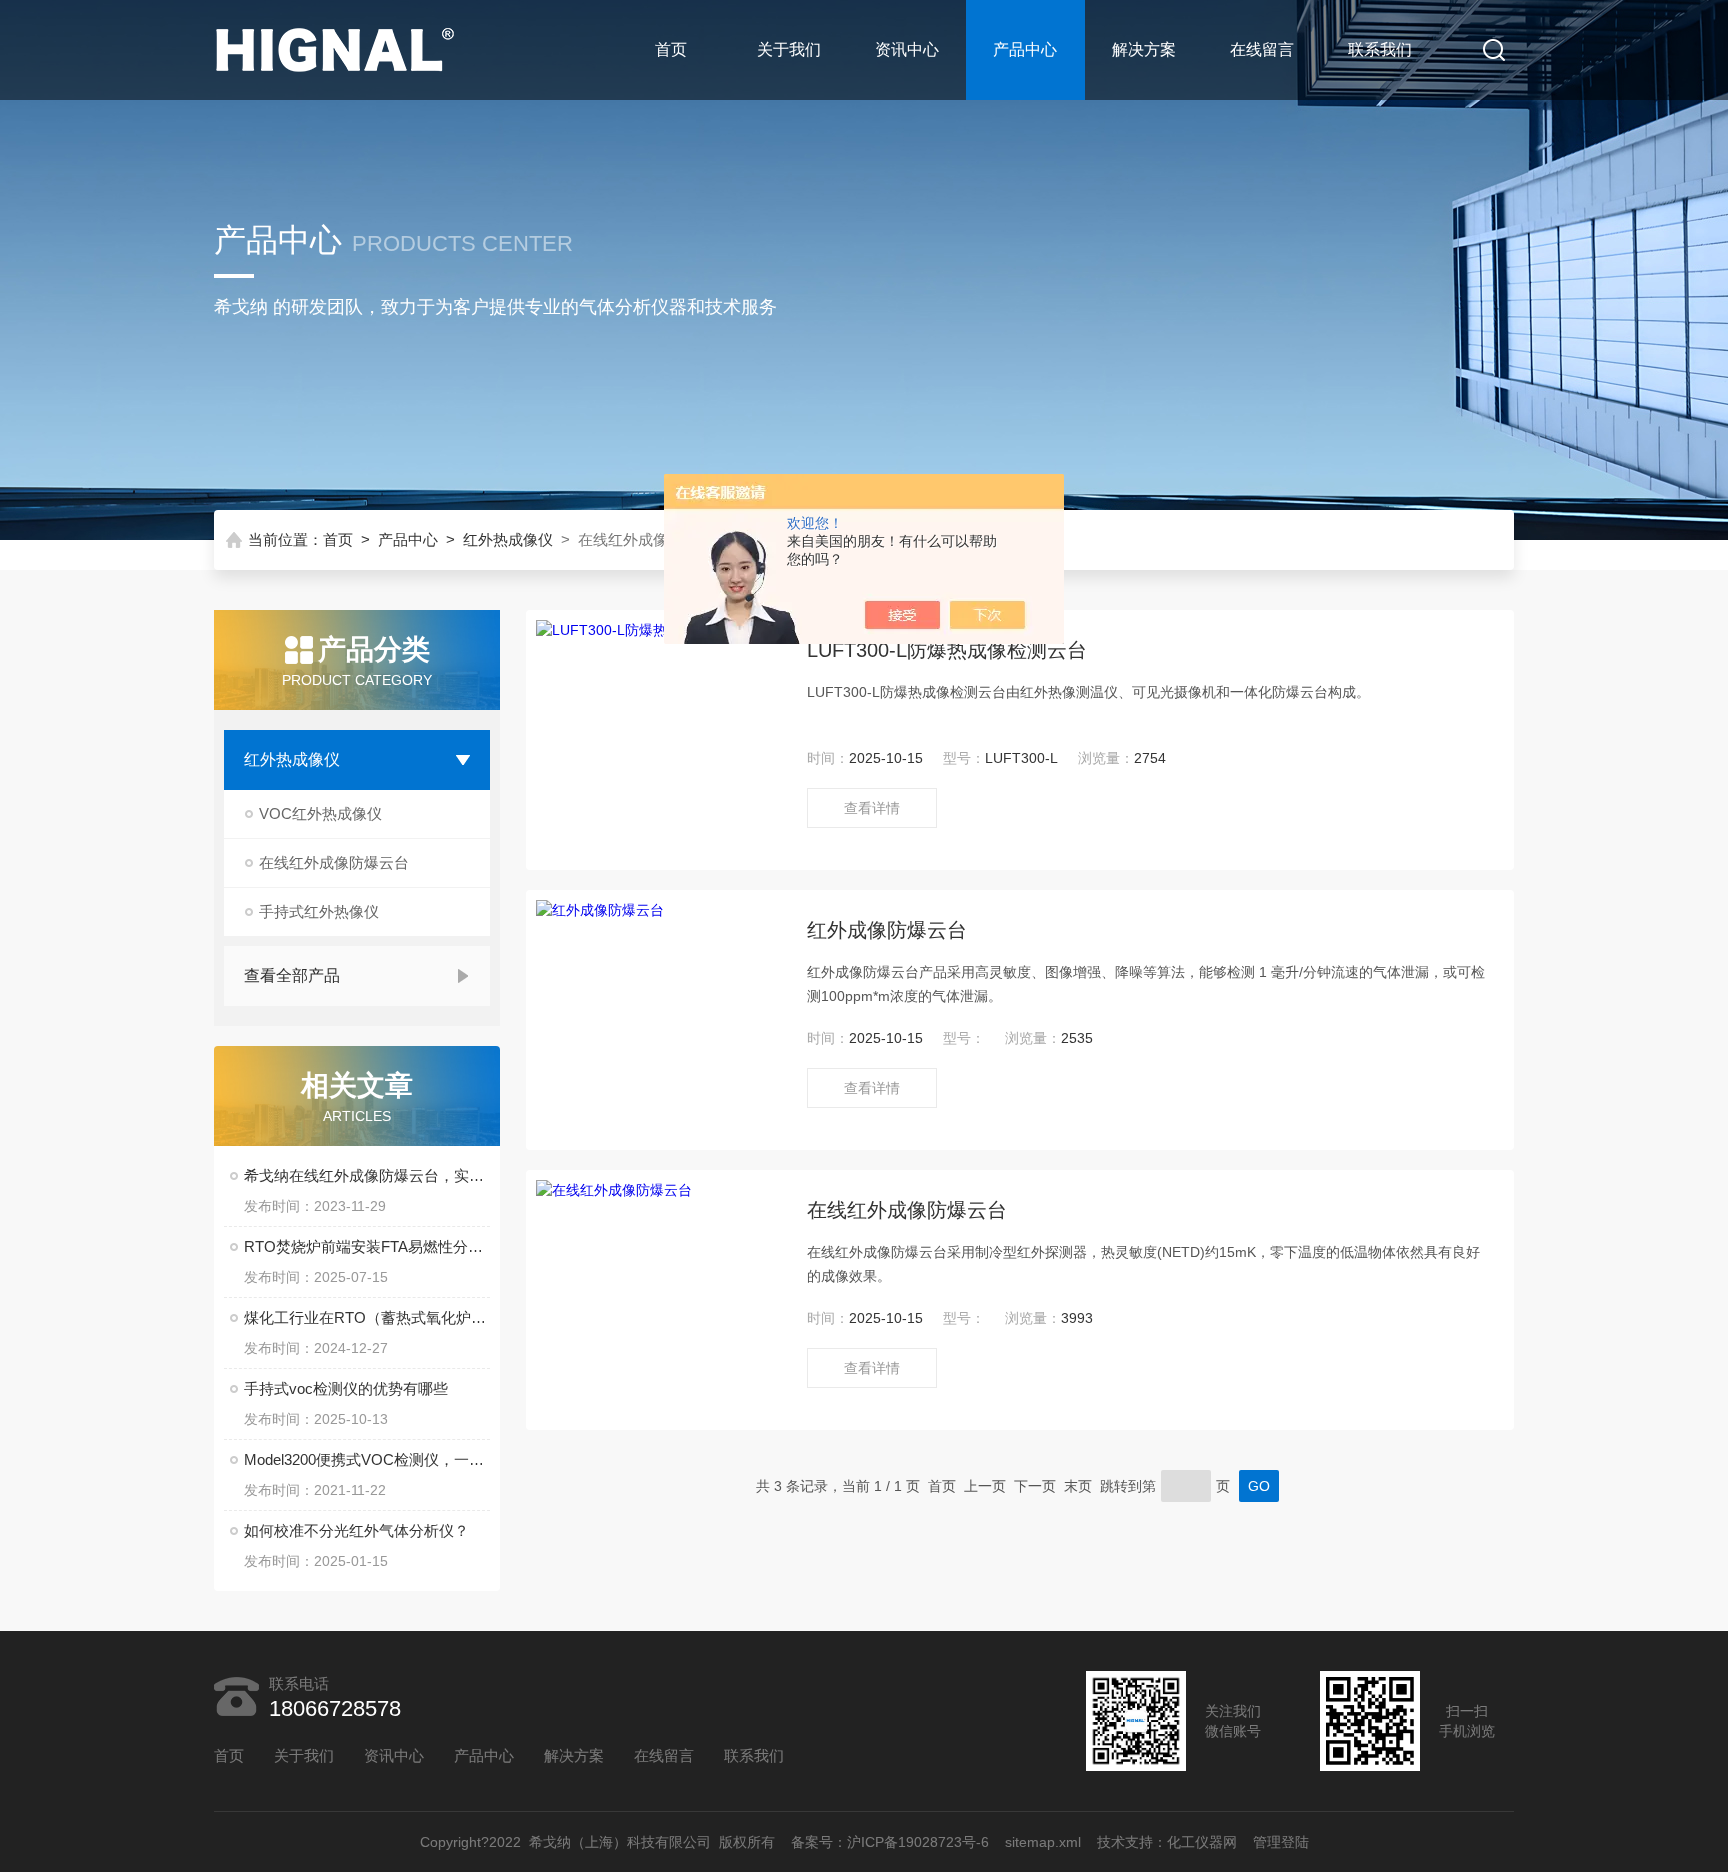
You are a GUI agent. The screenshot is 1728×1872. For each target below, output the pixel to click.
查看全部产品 (292, 975)
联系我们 (1380, 49)
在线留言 (1262, 49)
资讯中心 (907, 49)
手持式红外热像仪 (319, 911)
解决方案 (1144, 49)
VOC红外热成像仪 (320, 813)
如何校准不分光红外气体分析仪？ (356, 1530)
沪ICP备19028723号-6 (918, 1842)
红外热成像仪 (508, 539)
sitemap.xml (1043, 1842)
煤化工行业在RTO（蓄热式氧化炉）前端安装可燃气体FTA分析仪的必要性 (367, 1317)
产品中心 (1025, 49)
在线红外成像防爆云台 (334, 862)
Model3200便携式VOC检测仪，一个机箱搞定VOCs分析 (367, 1459)
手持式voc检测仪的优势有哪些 (346, 1388)
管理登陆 (1281, 1842)
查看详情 (872, 808)
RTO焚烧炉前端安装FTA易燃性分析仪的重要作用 (367, 1246)
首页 (671, 49)
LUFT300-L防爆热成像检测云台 (947, 650)
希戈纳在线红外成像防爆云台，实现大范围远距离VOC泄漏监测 (367, 1175)
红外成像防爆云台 (887, 930)
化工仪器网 (1202, 1842)
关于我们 (789, 49)
